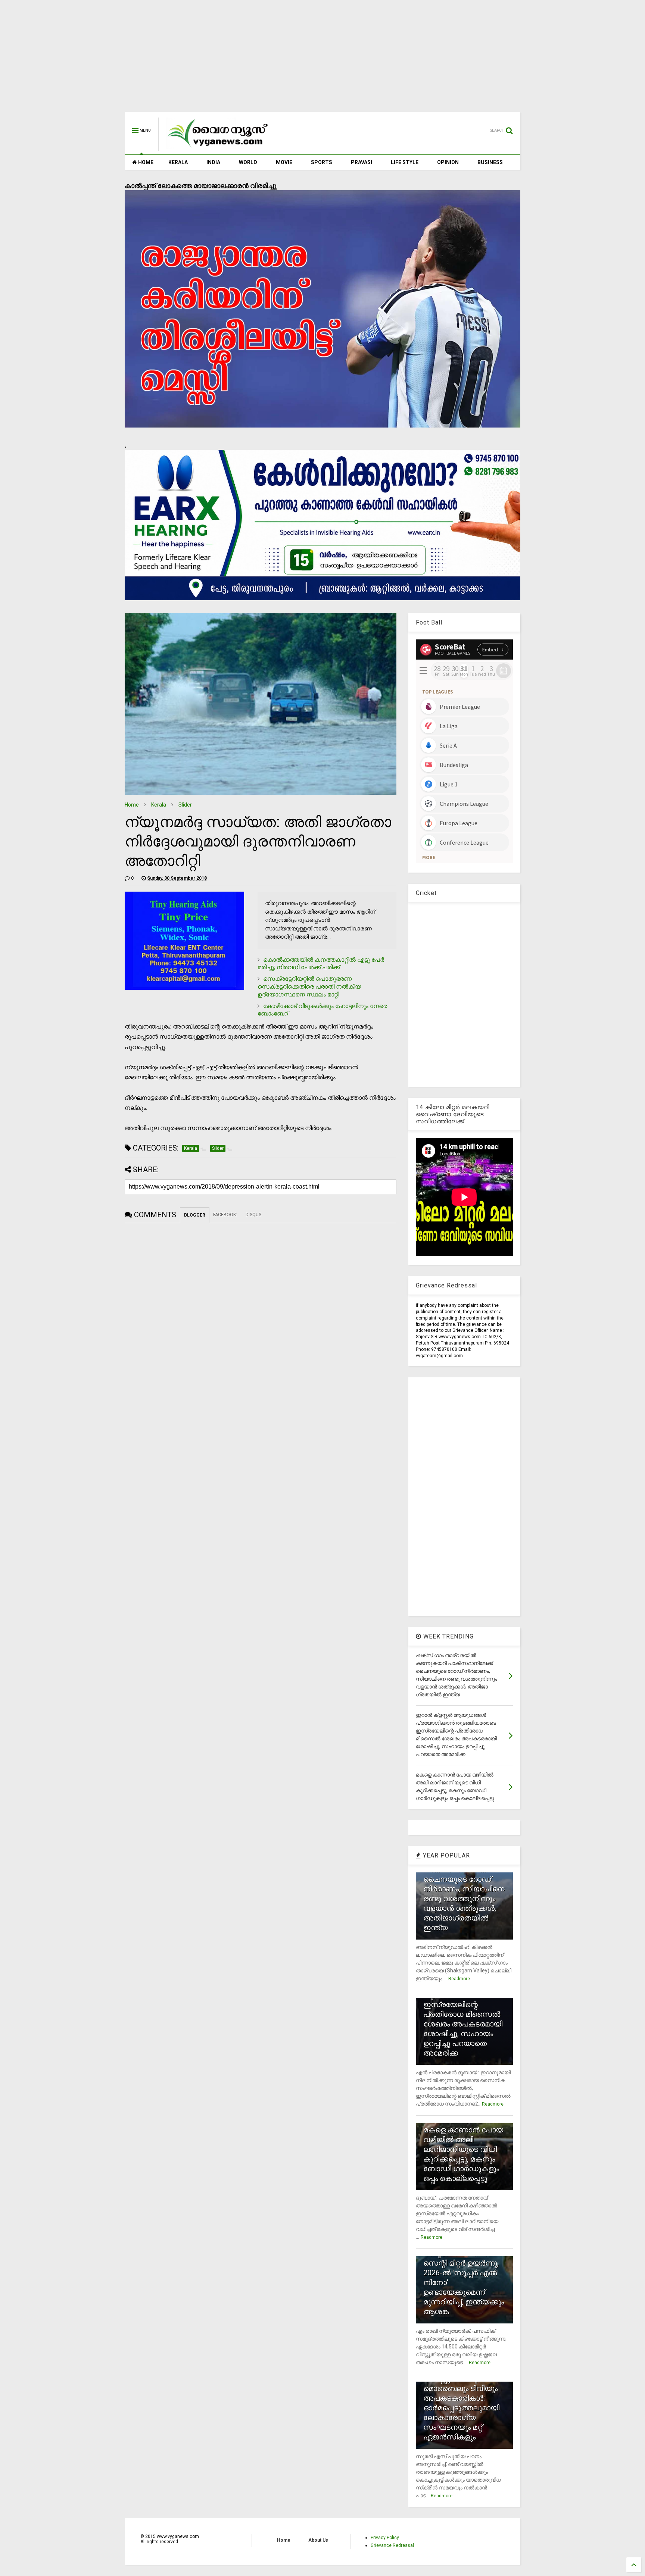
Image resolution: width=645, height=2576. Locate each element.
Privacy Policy (385, 2538)
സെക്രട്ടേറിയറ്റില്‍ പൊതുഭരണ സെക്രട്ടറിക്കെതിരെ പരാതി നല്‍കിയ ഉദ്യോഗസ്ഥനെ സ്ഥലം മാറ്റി (309, 987)
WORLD (248, 162)
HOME (145, 162)
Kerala (159, 805)
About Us (318, 2540)
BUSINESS (490, 162)
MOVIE (284, 162)
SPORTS (322, 162)
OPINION (448, 162)
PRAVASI (362, 162)
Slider (185, 805)
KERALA (178, 162)
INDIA (213, 162)
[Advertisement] (322, 60)
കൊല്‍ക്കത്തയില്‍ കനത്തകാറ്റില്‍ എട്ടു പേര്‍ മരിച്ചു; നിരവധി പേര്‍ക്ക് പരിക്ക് (321, 964)
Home (132, 805)
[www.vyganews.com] (218, 148)
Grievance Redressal (392, 2545)
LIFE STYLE (405, 162)
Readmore (459, 1979)
